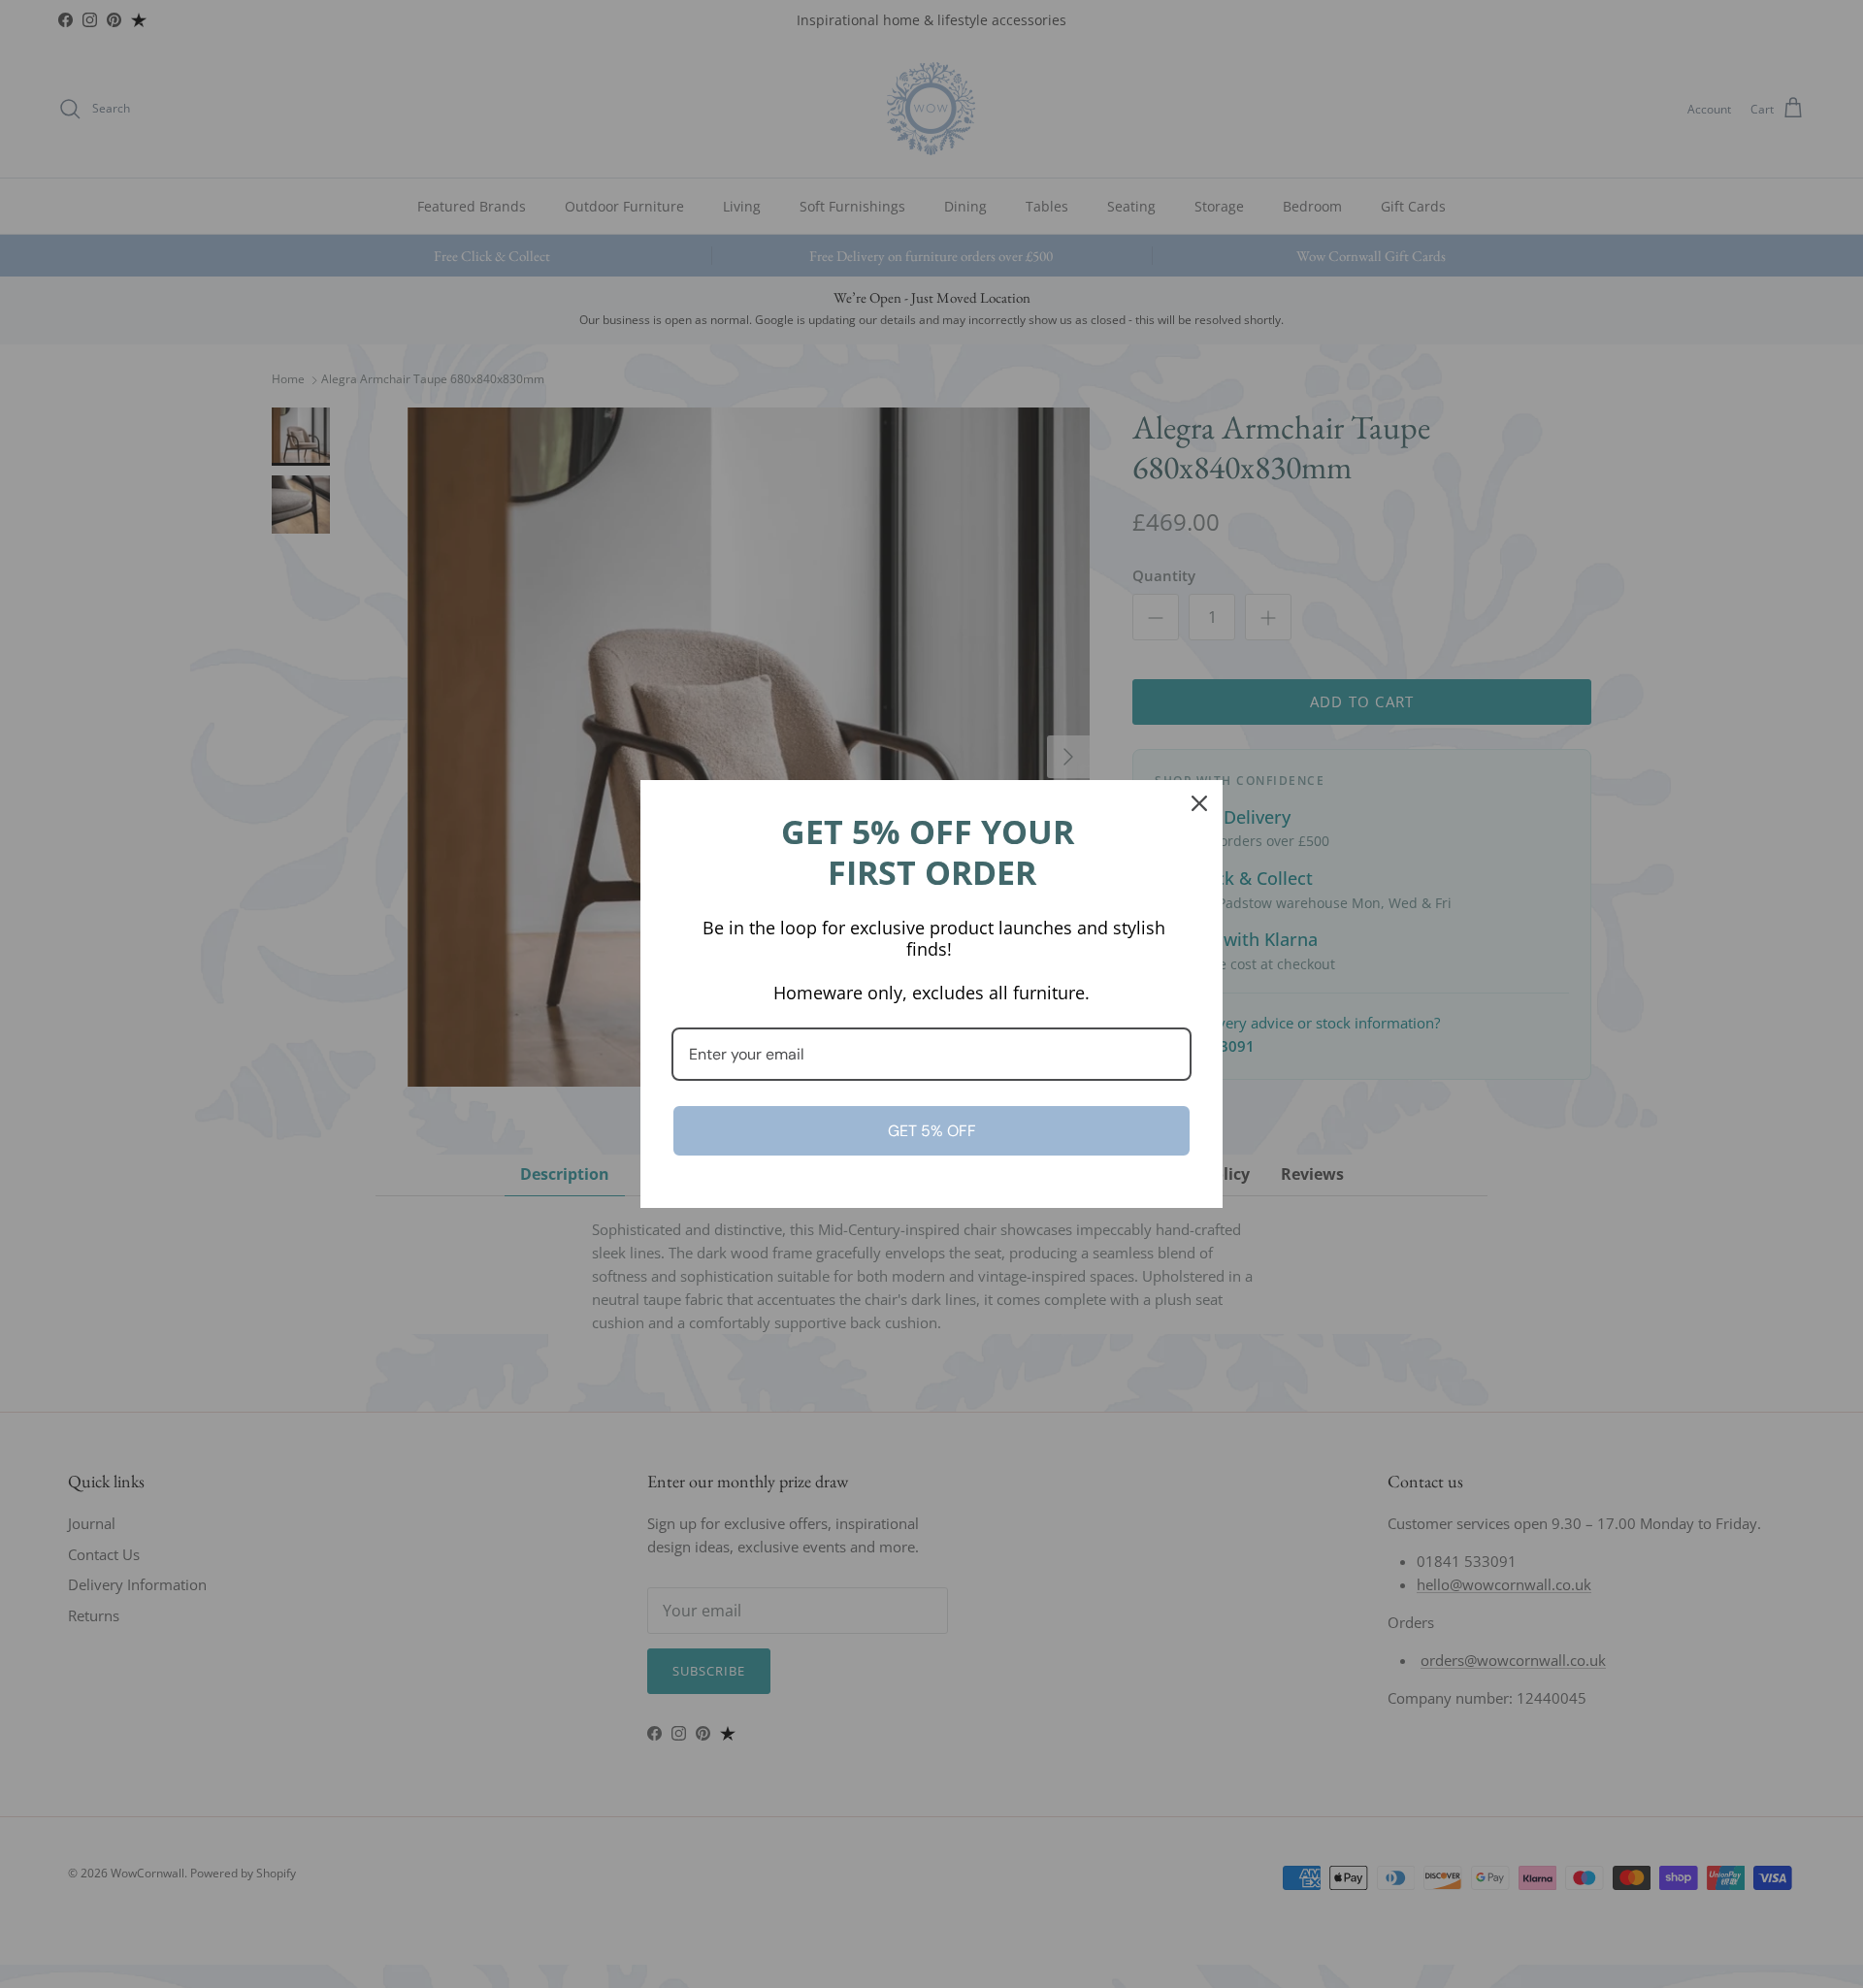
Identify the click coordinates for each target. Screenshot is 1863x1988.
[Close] (1199, 803)
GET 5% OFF (932, 1131)
